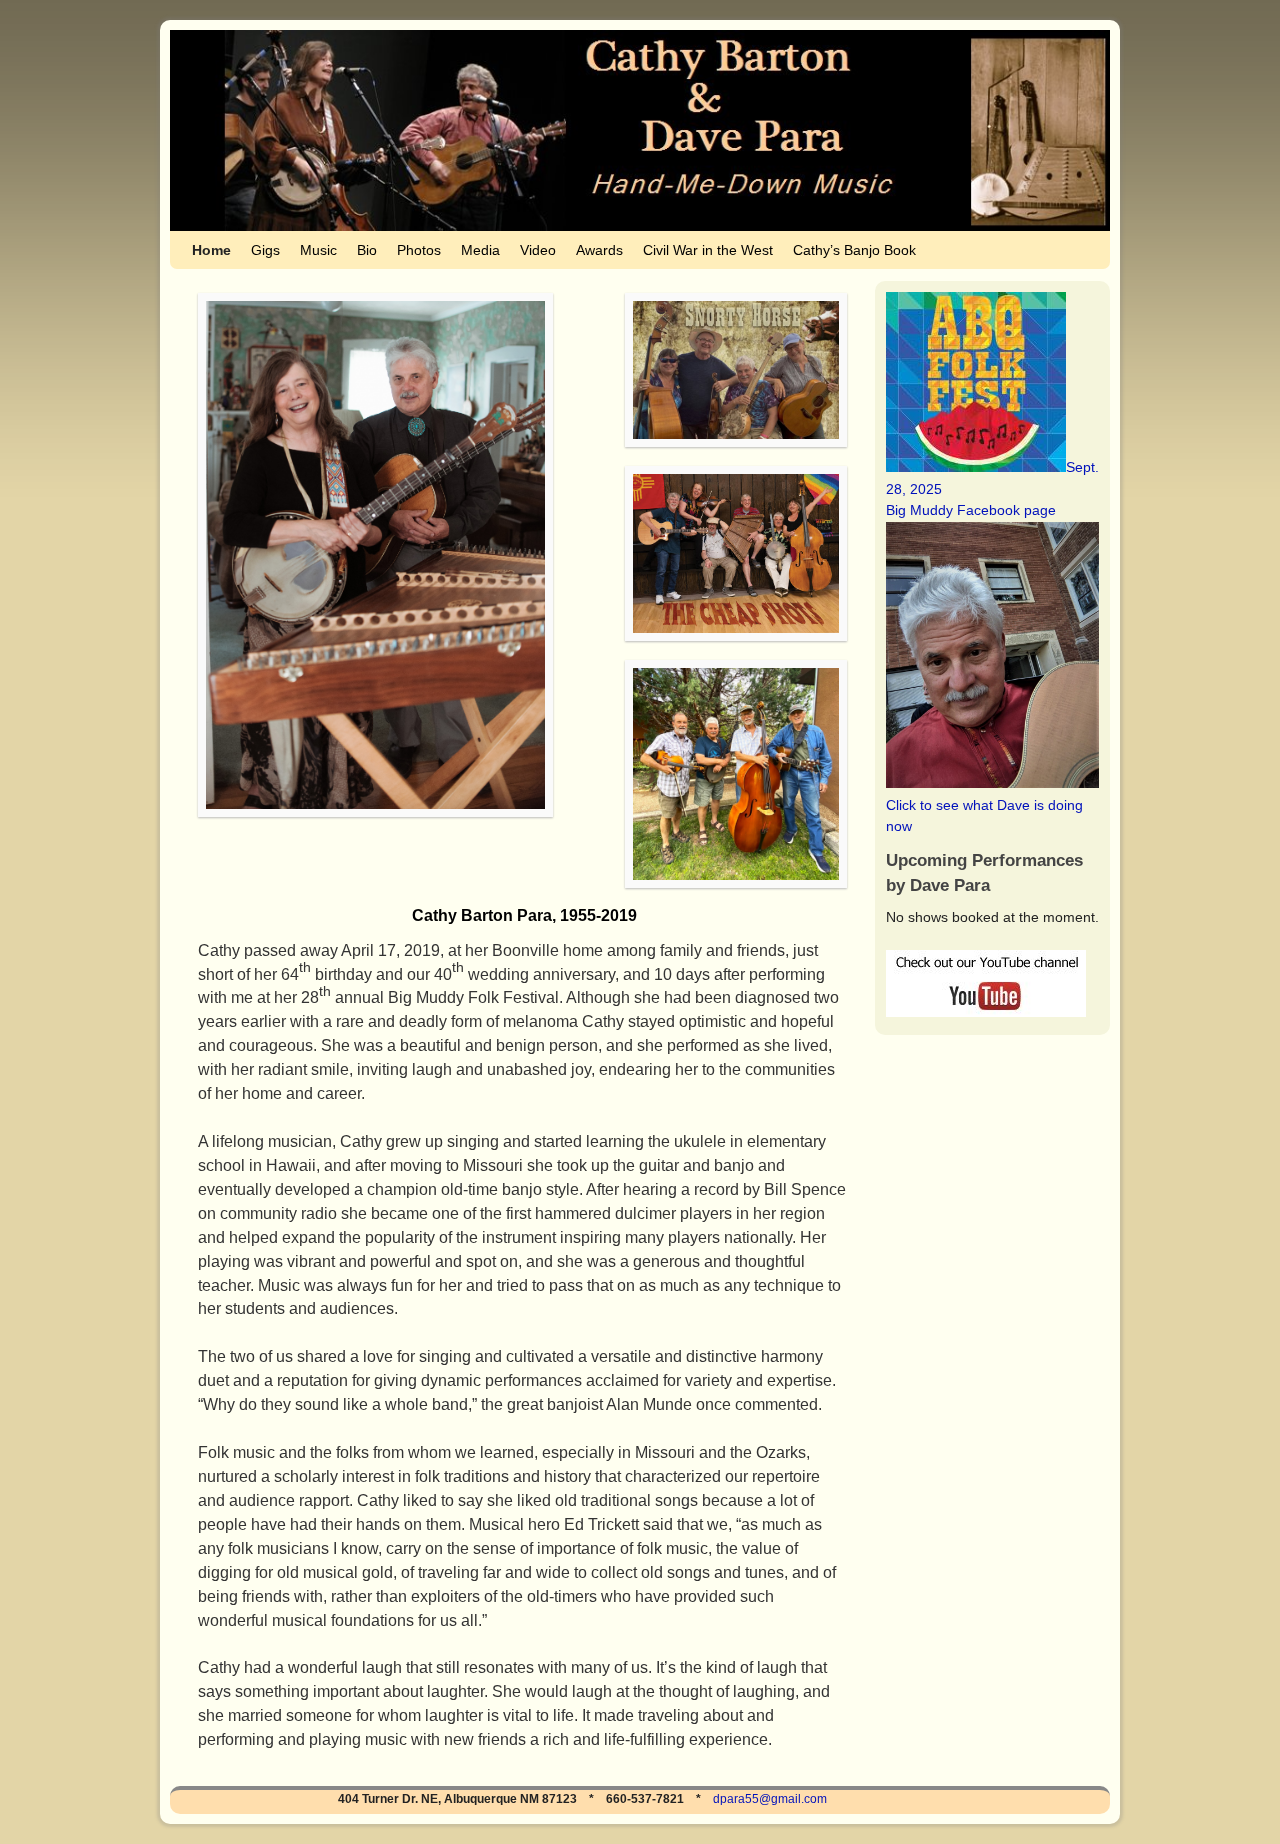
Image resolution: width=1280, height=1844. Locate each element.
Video (538, 250)
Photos (419, 250)
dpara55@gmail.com (770, 1799)
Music (318, 250)
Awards (599, 250)
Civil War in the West (708, 250)
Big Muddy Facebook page (971, 510)
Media (480, 250)
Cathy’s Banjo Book (854, 250)
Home (211, 250)
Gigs (265, 250)
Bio (367, 250)
